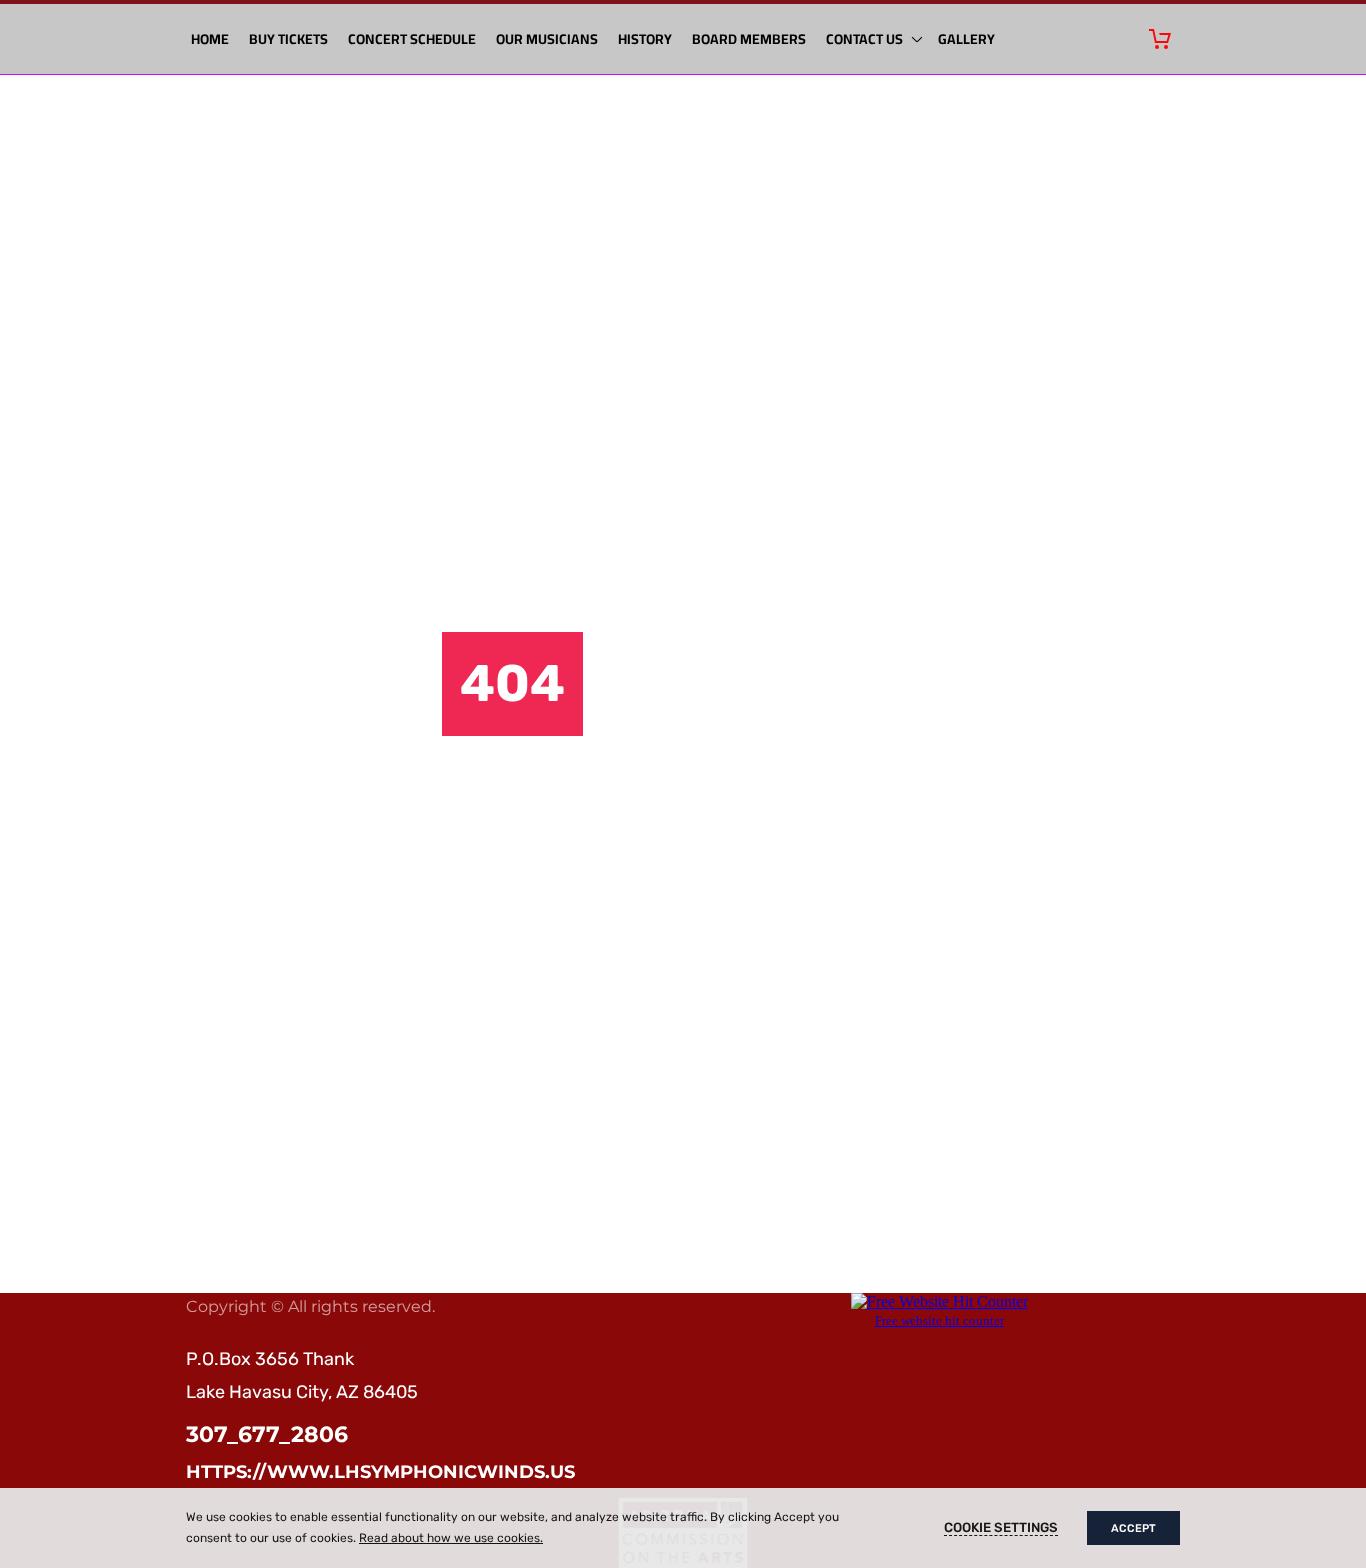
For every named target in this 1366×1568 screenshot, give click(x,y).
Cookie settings (1001, 1527)
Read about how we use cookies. (451, 1538)
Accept (1133, 1528)
